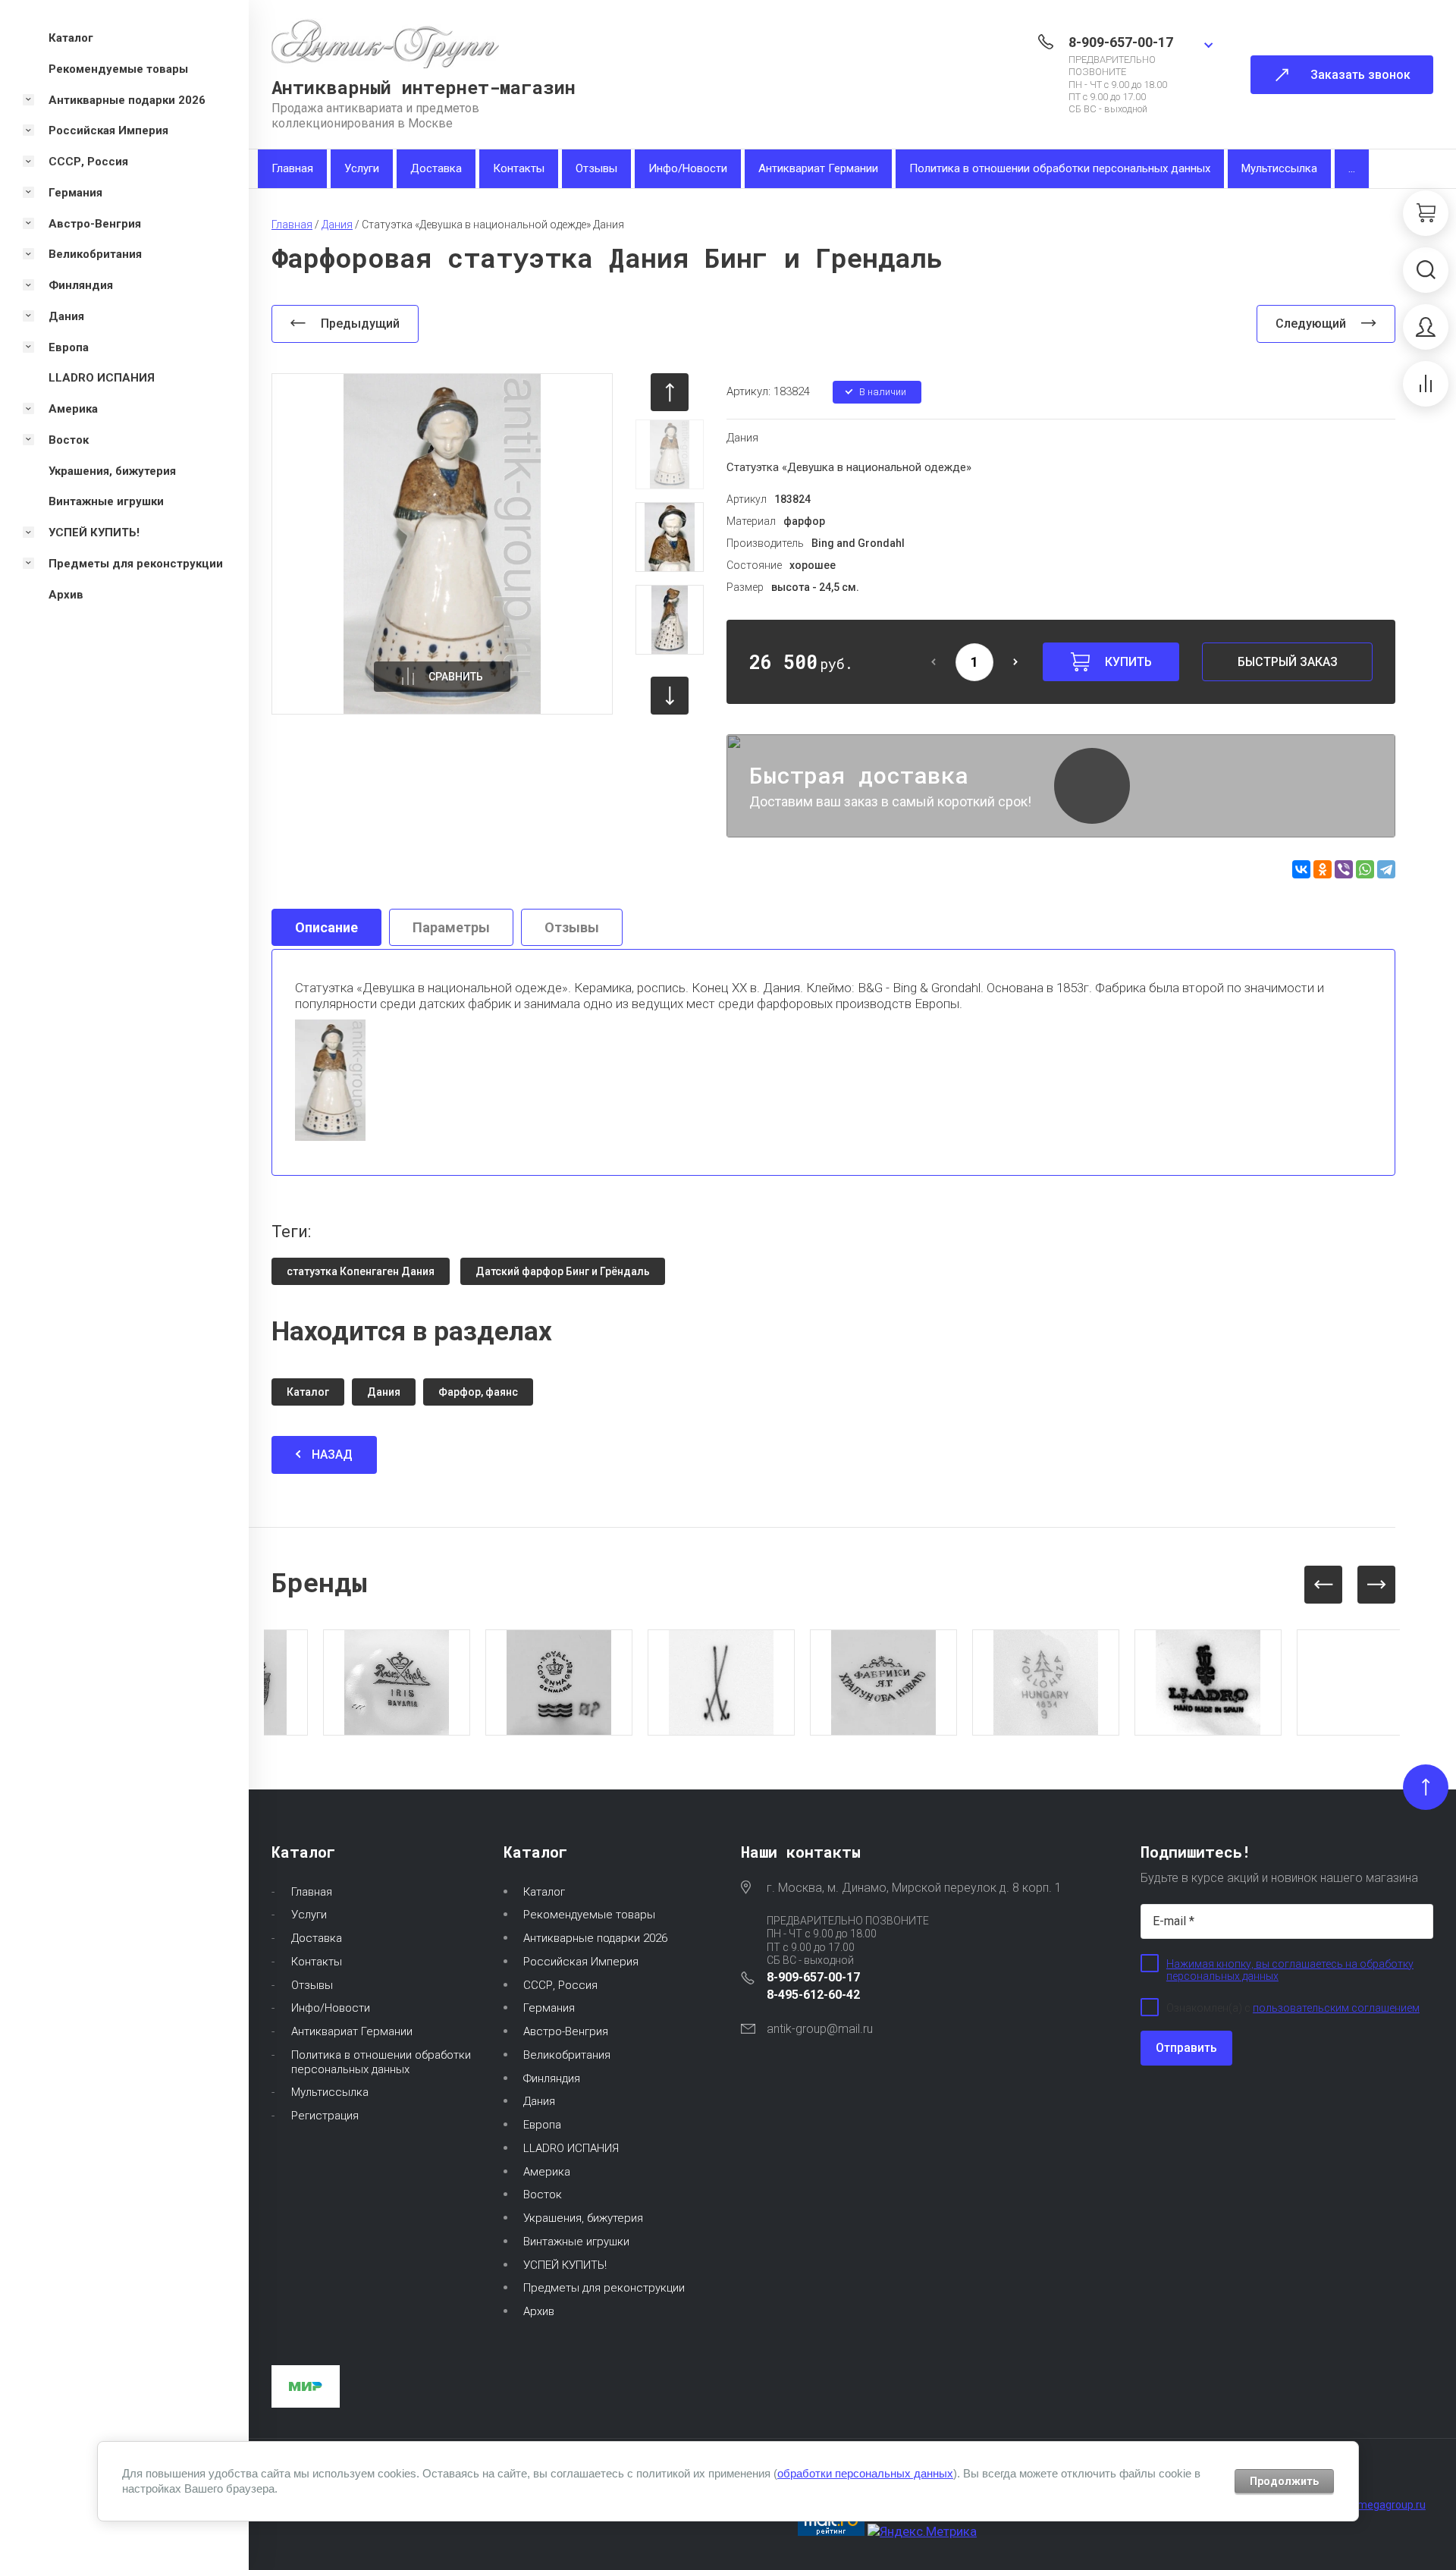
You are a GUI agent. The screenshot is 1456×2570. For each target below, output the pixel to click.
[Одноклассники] (1323, 869)
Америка (547, 2172)
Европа (542, 2125)
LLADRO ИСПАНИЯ (571, 2148)
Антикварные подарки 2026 (595, 1938)
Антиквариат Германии (818, 168)
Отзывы (596, 168)
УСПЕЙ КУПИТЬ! (565, 2265)
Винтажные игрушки (576, 2242)
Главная (292, 168)
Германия (549, 2008)
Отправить (1186, 2048)
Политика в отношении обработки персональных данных (1060, 168)
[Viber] (1344, 869)
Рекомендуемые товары (589, 1915)
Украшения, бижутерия (583, 2218)
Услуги (362, 168)
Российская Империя (581, 1962)
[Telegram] (1386, 869)
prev (670, 392)
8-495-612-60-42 (813, 1995)
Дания (742, 438)
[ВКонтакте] (1301, 869)
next (670, 696)
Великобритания (567, 2055)
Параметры (451, 927)
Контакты (519, 168)
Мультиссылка (1279, 168)
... (1352, 168)
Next (1376, 1585)
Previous (1323, 1585)
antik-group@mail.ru (820, 2029)
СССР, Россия (560, 1985)
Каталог (544, 1892)
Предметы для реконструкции (604, 2288)
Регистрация (325, 2116)
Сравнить (456, 677)
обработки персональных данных (865, 2473)
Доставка (436, 168)
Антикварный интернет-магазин (424, 87)
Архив (539, 2311)
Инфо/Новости (688, 168)
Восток (543, 2195)
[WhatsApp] (1365, 869)
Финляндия (552, 2078)
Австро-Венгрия (566, 2031)
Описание (326, 927)
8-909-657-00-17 (1121, 42)
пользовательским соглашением (1336, 2008)
